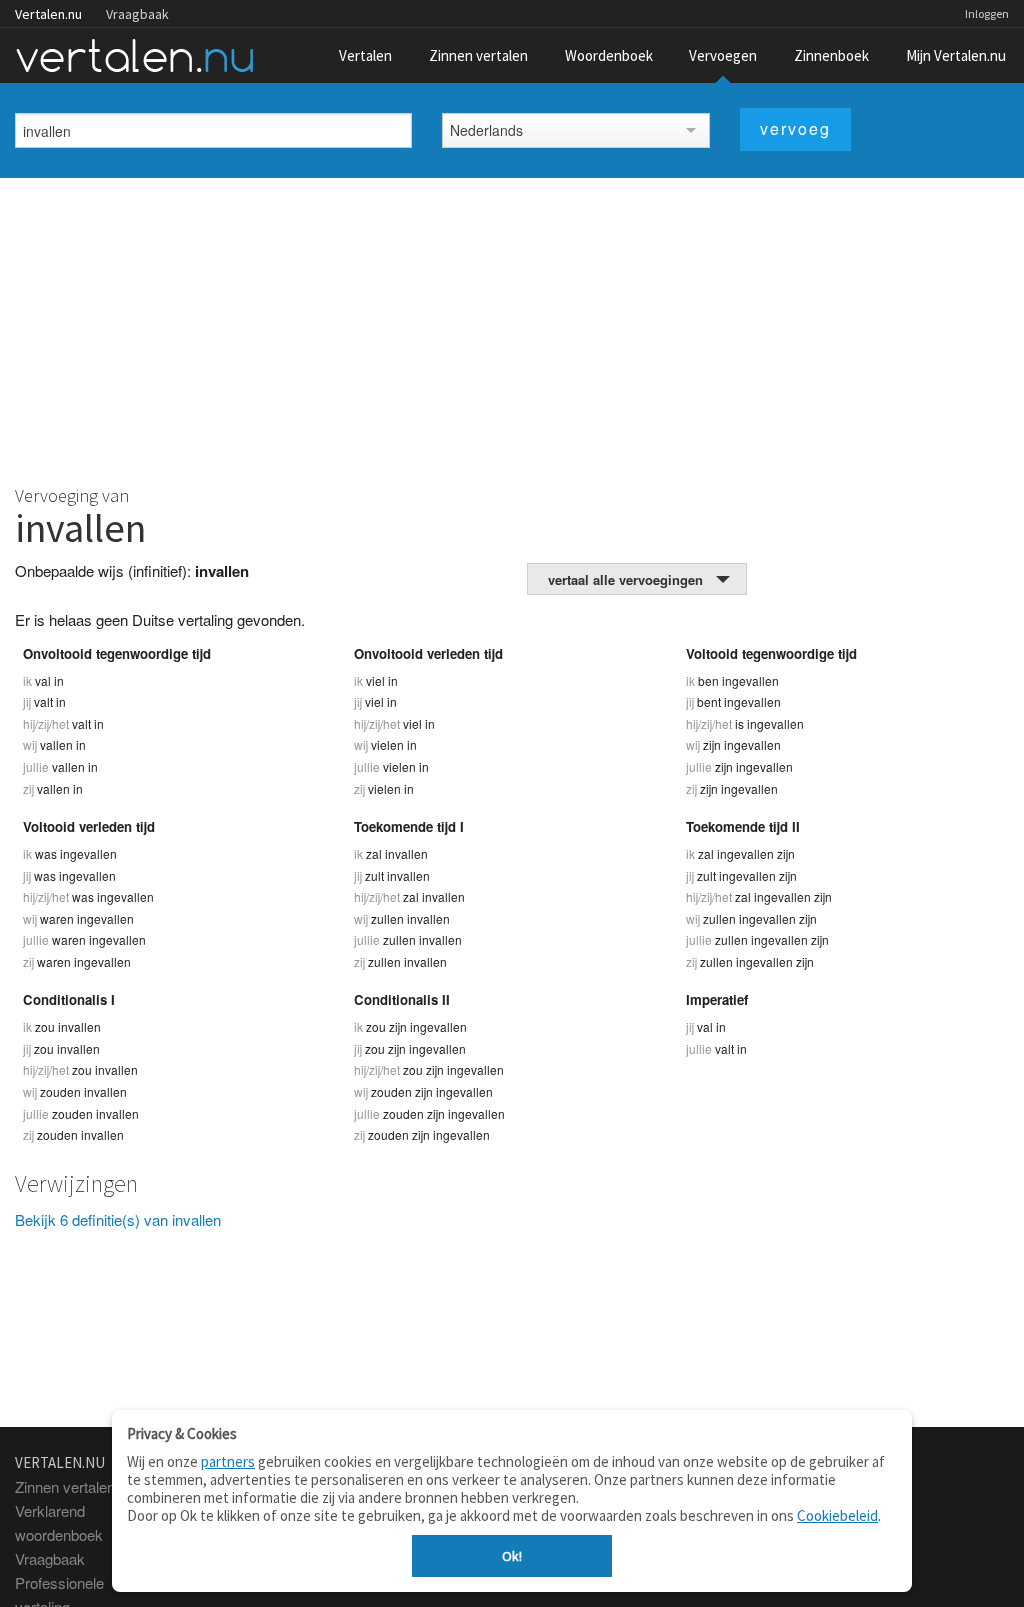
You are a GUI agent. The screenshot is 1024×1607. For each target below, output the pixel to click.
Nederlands (486, 130)
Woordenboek (609, 55)
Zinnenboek (831, 55)
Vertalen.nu (48, 14)
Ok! (512, 1556)
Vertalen (365, 55)
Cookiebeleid (837, 1515)
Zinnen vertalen (478, 55)
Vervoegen (723, 55)
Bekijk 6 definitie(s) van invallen (118, 1219)
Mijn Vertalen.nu (956, 55)
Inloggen (987, 13)
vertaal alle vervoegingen (625, 579)
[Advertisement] (512, 328)
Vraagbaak (137, 14)
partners (228, 1461)
